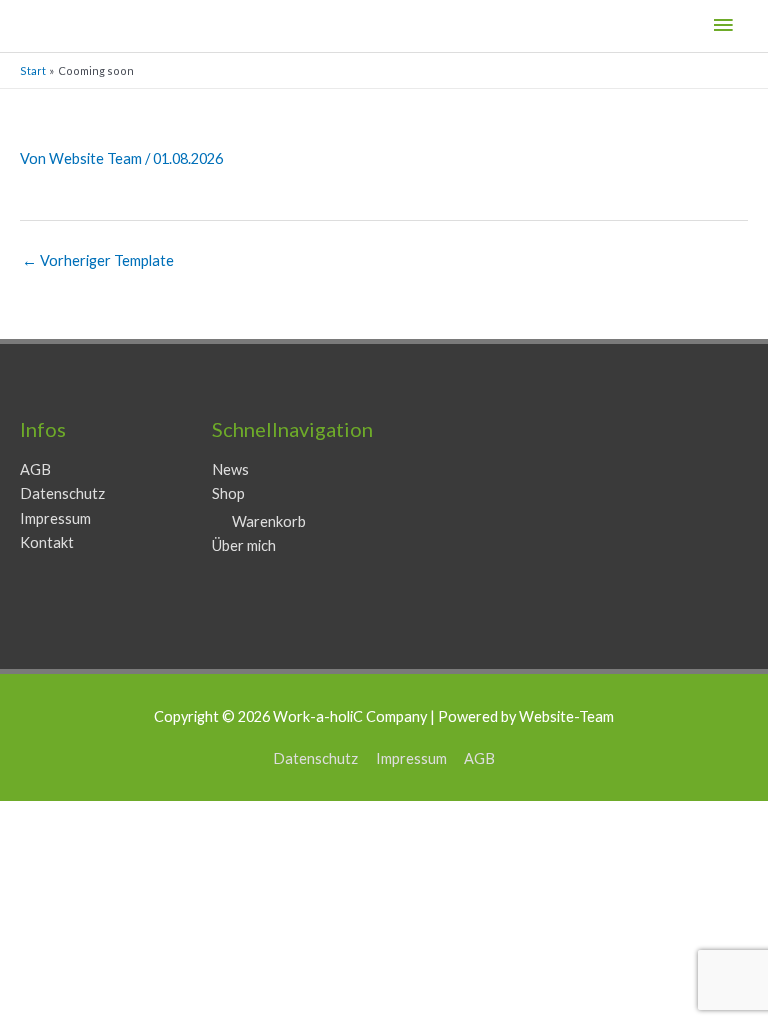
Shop (228, 493)
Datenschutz (62, 493)
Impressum (55, 518)
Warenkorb (269, 521)
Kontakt (47, 542)
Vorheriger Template (98, 260)
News (230, 469)
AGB (35, 469)
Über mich (244, 545)
